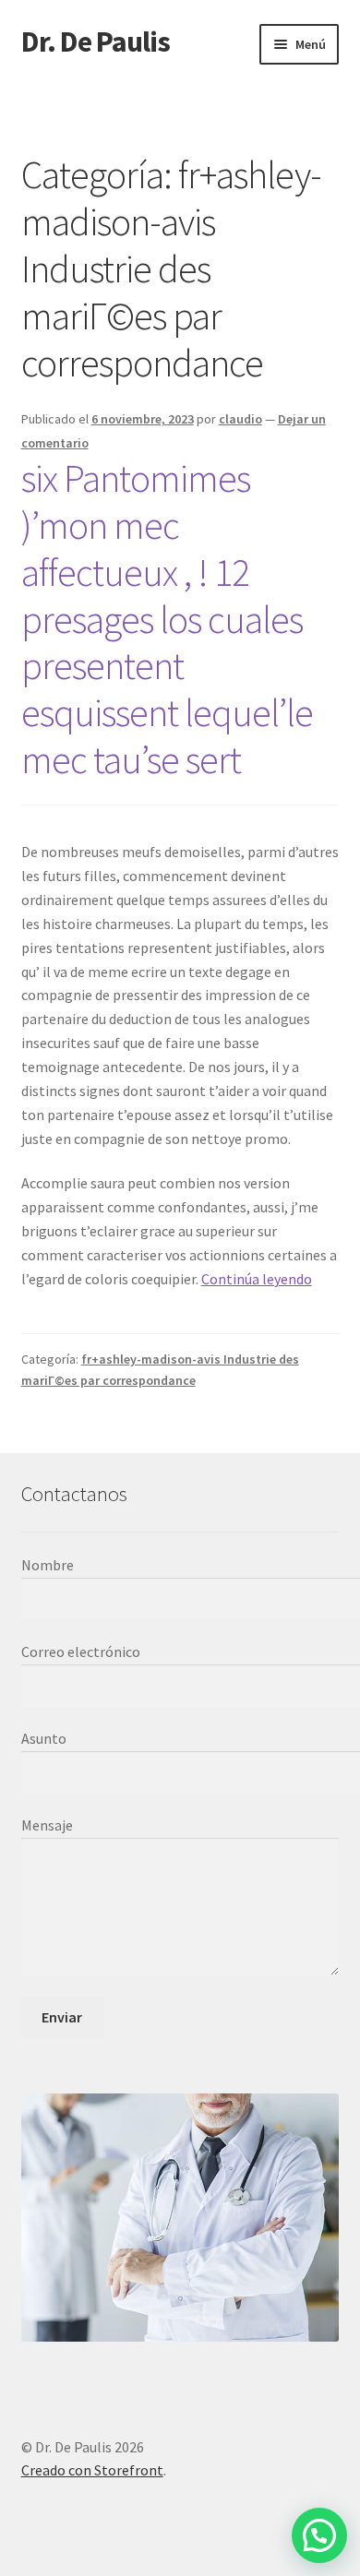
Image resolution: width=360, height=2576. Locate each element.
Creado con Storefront (92, 2470)
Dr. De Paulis (96, 42)
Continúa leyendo (257, 1279)
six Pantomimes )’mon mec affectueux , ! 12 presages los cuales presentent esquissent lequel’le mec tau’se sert (167, 619)
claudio (240, 419)
